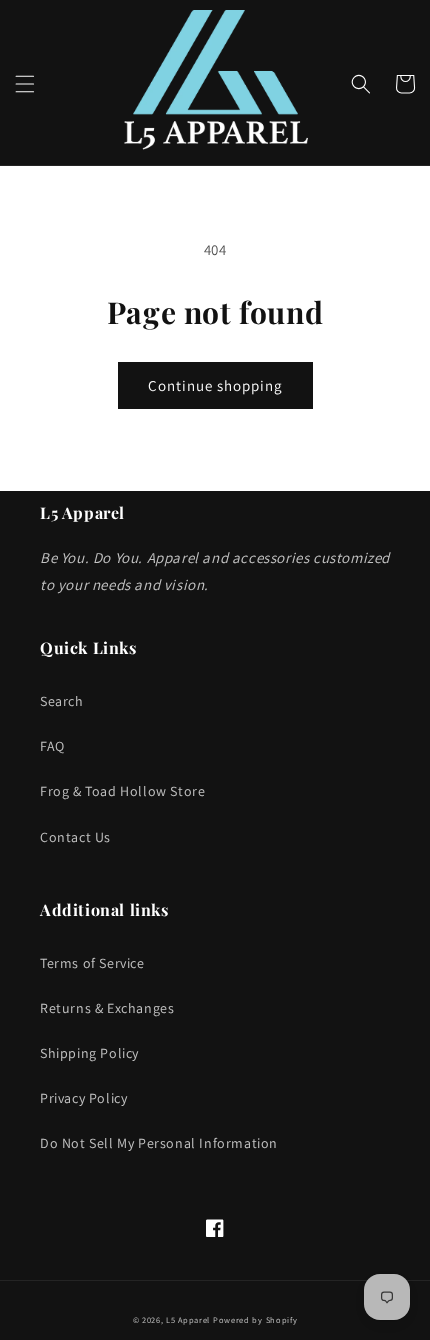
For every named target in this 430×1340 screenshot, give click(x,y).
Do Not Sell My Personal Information (159, 1143)
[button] (25, 84)
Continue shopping (215, 385)
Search (62, 701)
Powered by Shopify (255, 1319)
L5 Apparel (188, 1319)
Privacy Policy (83, 1098)
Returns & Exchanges (107, 1008)
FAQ (52, 746)
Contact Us (75, 837)
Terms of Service (92, 963)
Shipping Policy (89, 1053)
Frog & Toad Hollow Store (122, 791)
